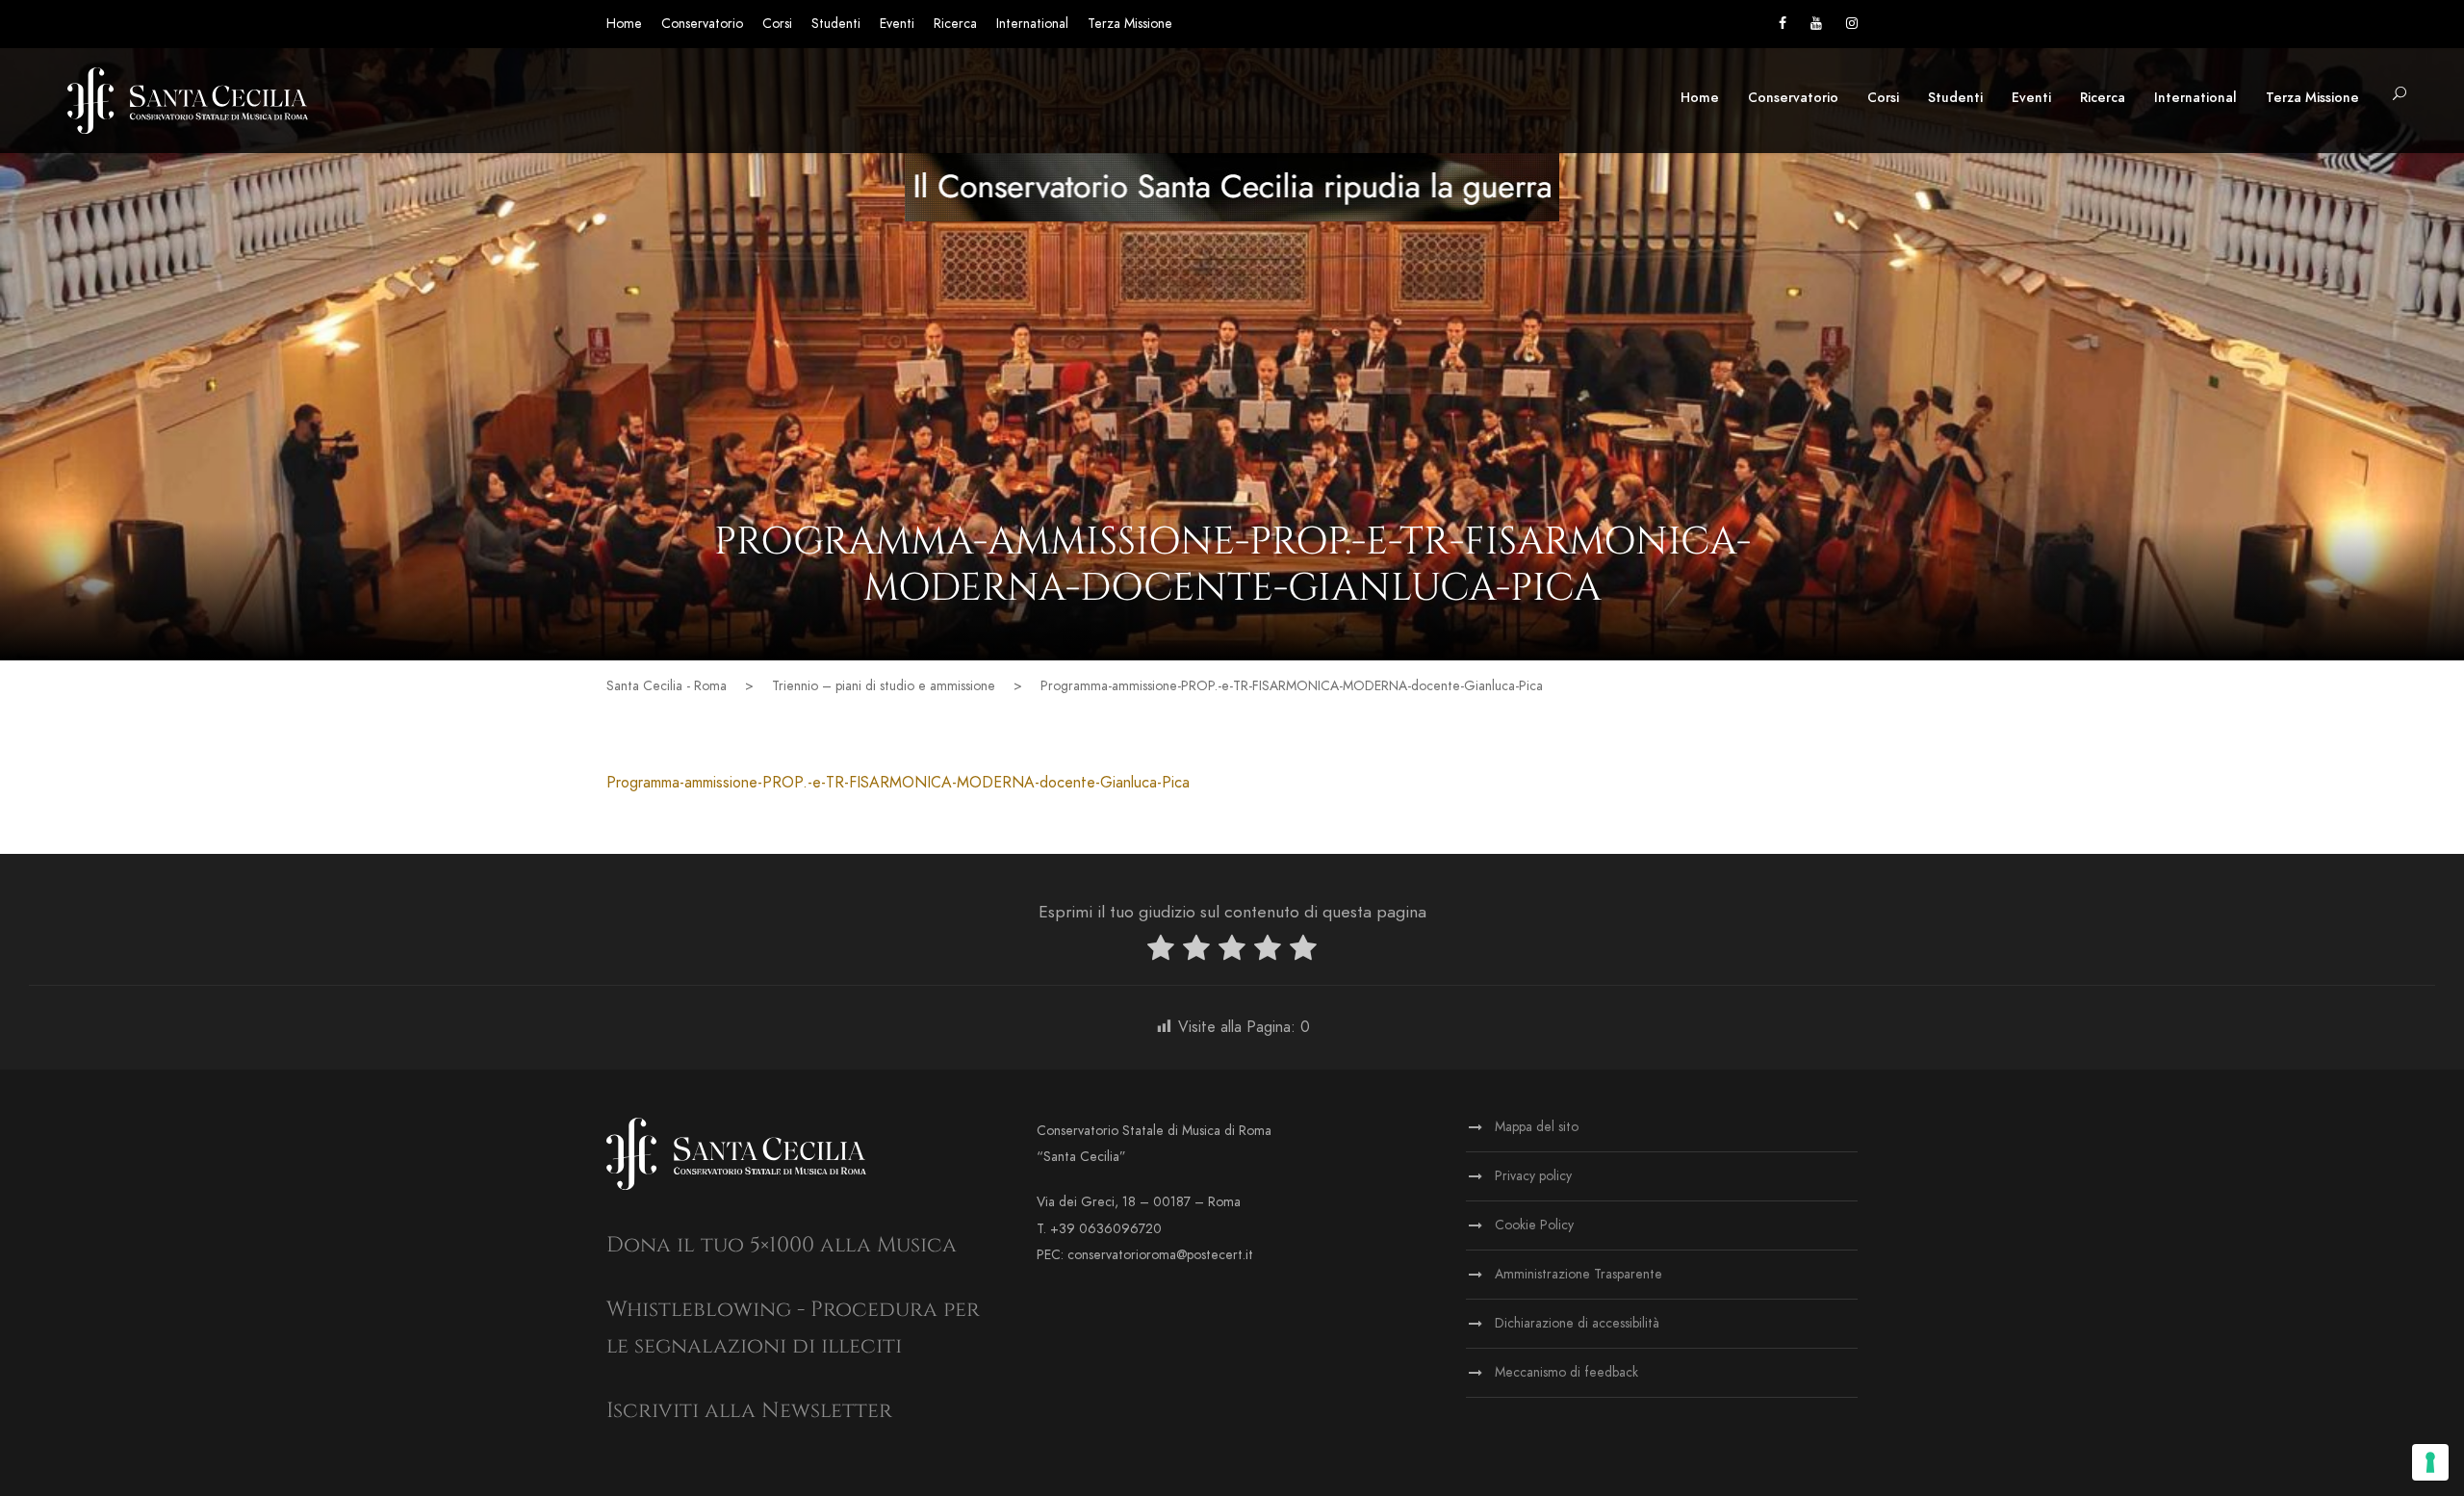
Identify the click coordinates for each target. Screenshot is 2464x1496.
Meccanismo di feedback (1566, 1372)
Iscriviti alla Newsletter (749, 1411)
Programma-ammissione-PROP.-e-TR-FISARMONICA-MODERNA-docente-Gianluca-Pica (898, 783)
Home (624, 24)
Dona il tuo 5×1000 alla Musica (782, 1245)
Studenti (836, 24)
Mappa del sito (1537, 1127)
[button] (2400, 95)
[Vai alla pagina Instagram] (1852, 24)
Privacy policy (1533, 1176)
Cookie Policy (1534, 1225)
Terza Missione (1130, 24)
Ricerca (955, 24)
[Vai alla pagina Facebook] (1783, 24)
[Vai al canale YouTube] (1816, 24)
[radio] (1161, 952)
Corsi (777, 24)
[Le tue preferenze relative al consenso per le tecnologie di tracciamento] (2430, 1462)
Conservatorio (702, 24)
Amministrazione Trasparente (1578, 1274)
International (1032, 24)
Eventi (897, 24)
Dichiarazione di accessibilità (1577, 1323)
